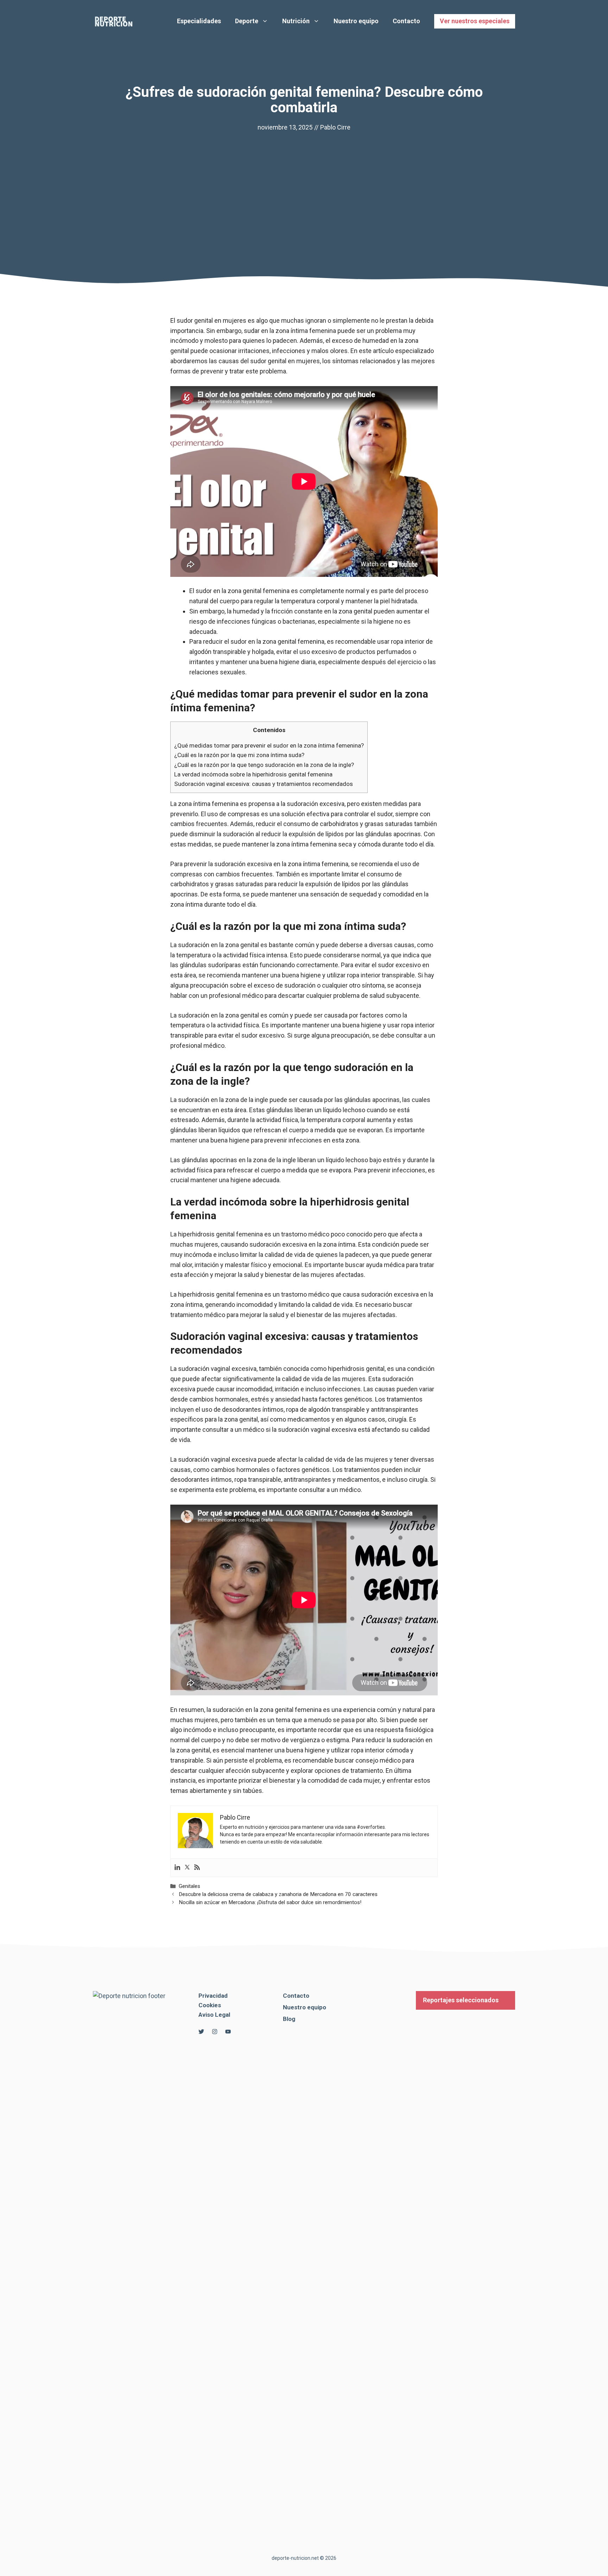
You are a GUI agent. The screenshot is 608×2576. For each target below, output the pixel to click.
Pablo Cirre (335, 127)
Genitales (189, 1886)
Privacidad (213, 1996)
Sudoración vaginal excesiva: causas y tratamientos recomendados (264, 784)
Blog (289, 2019)
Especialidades (199, 21)
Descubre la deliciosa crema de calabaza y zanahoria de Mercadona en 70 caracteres (278, 1894)
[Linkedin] (177, 1868)
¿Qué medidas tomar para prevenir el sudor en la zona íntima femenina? (269, 745)
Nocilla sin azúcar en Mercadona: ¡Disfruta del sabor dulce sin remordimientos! (270, 1902)
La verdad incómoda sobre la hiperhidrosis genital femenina (253, 774)
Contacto (406, 21)
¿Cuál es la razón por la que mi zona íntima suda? (239, 755)
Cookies (210, 2005)
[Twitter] (187, 1868)
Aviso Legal (214, 2015)
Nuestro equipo (356, 21)
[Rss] (197, 1868)
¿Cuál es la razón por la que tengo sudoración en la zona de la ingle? (264, 765)
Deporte (247, 21)
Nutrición (296, 21)
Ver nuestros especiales (475, 21)
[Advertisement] (304, 185)
